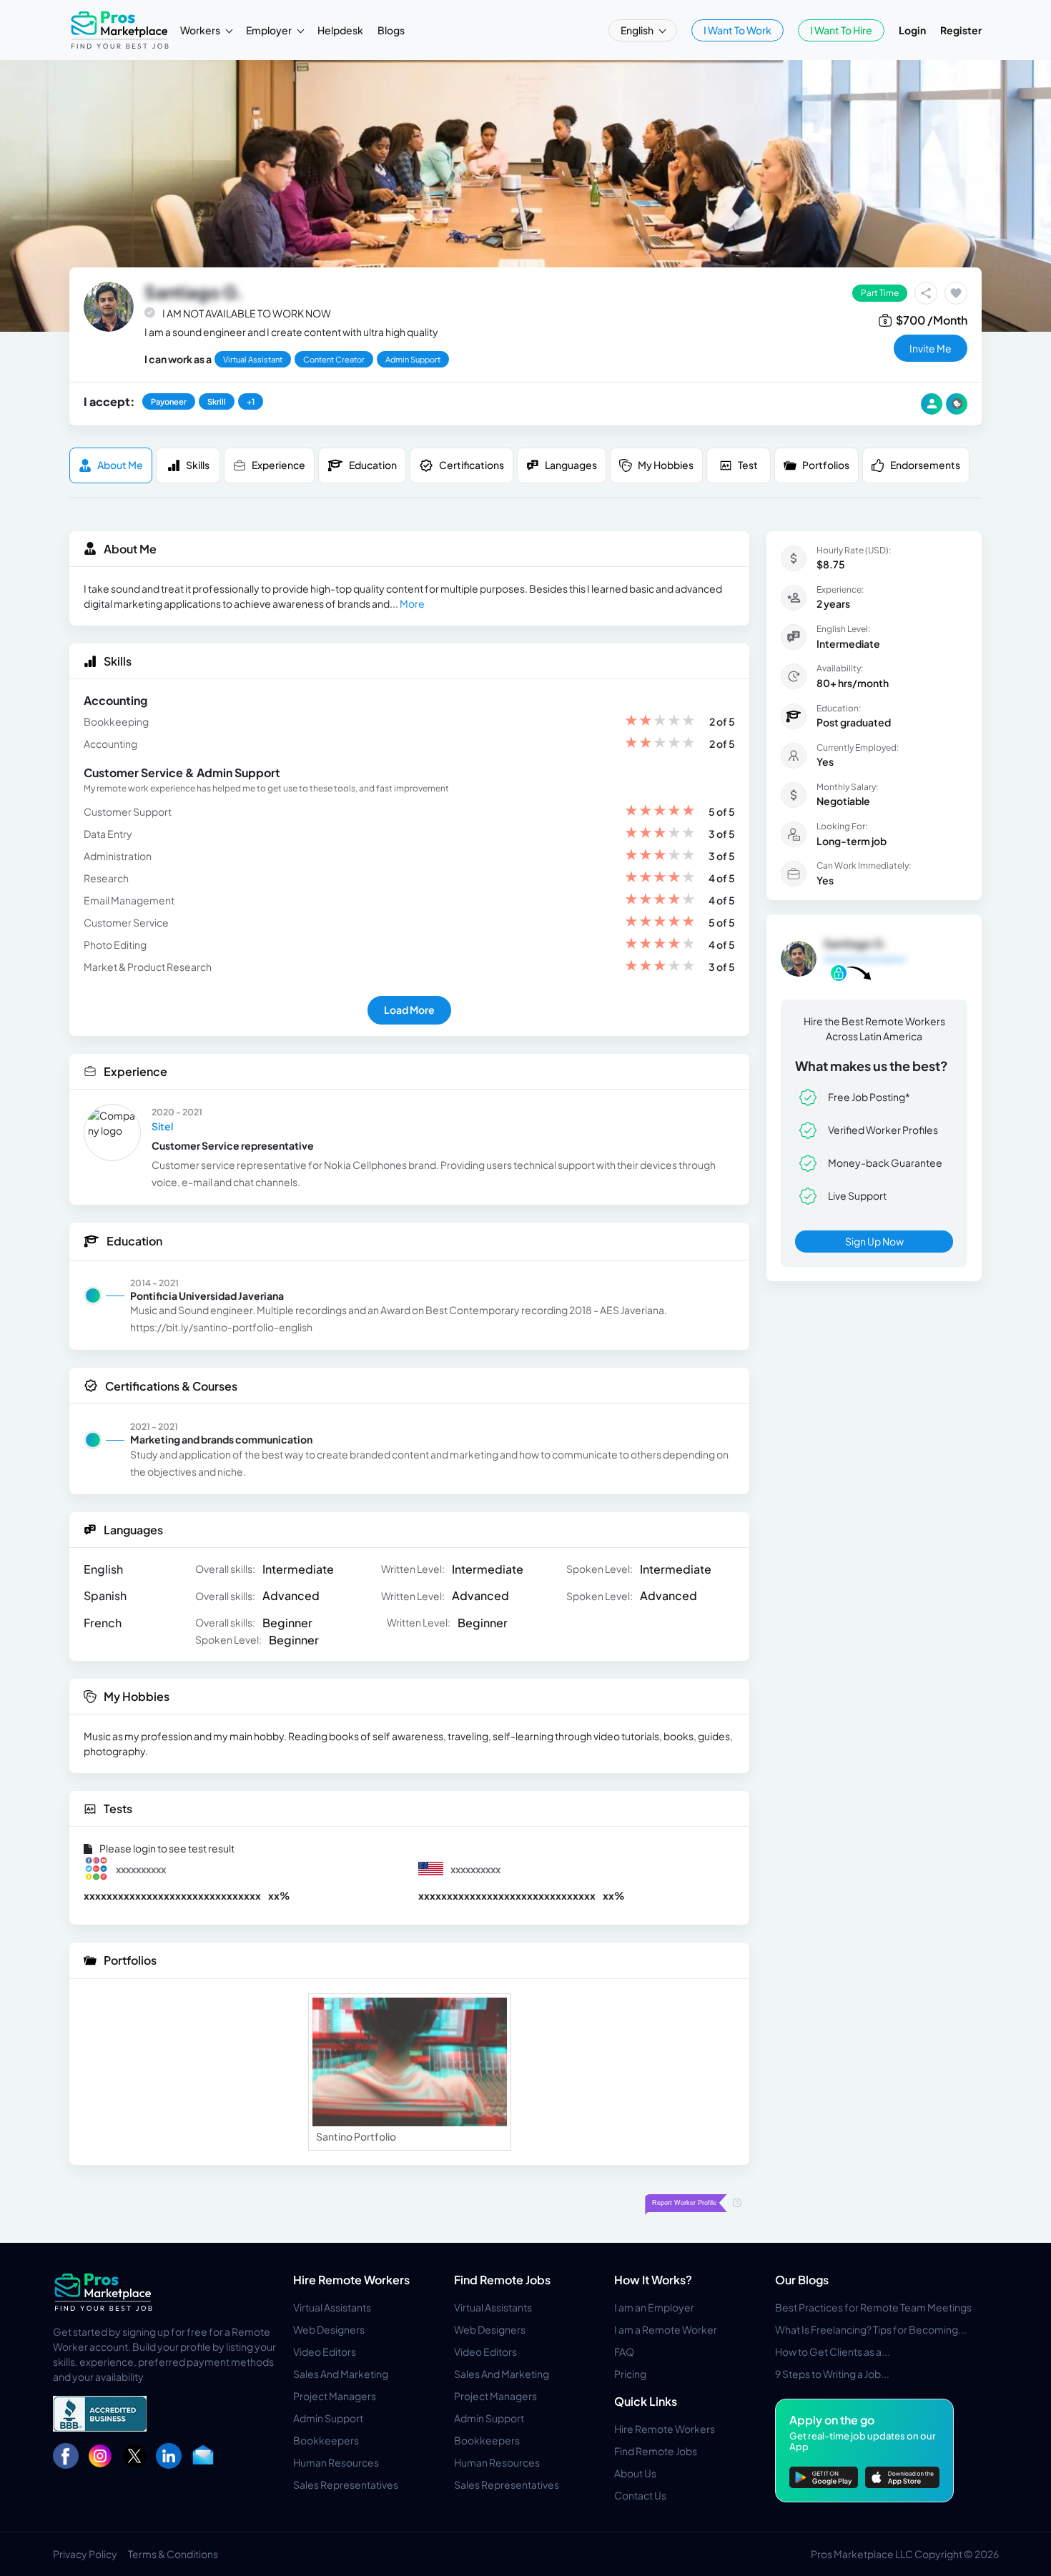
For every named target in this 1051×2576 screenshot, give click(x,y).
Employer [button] (270, 30)
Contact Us (640, 2495)
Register (961, 30)
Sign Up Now (874, 1241)
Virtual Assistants (332, 2307)
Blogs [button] (391, 30)
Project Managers (335, 2396)
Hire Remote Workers (351, 2280)
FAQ (624, 2352)
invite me (931, 348)
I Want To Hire (841, 30)
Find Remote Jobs (502, 2280)
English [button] (638, 30)
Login (912, 30)
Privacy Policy (85, 2554)
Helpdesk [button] (340, 30)
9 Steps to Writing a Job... (832, 2374)
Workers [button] (201, 30)
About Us (635, 2473)
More (412, 603)
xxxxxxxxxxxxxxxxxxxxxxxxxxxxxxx (172, 1895)
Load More (409, 1010)
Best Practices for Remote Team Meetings (873, 2307)
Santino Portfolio (356, 2136)
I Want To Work (737, 30)
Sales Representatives (346, 2484)
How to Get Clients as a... (833, 2352)
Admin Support (328, 2418)
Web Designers (329, 2329)
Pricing (630, 2374)
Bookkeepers (326, 2440)
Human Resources (336, 2462)
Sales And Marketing (341, 2374)
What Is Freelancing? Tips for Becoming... (871, 2329)
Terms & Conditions (173, 2554)
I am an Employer (654, 2307)
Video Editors (325, 2352)
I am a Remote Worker (666, 2329)
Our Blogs (802, 2280)
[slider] (660, 722)
